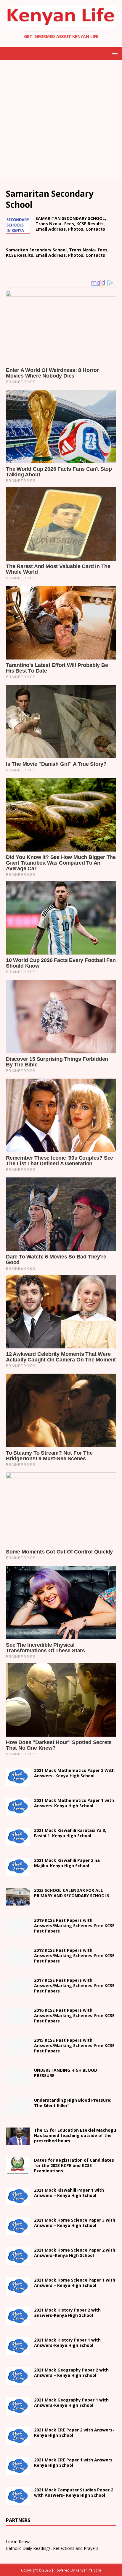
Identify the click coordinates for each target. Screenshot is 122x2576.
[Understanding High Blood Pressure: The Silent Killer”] (18, 2112)
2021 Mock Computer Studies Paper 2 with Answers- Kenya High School (74, 2492)
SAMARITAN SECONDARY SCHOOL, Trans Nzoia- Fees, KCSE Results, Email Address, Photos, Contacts (71, 224)
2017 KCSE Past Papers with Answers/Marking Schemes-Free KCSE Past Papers (74, 1985)
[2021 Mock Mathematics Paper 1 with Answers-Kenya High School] (18, 1812)
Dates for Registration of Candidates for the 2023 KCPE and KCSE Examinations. (74, 2165)
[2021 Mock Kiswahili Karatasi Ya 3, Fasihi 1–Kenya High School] (18, 1842)
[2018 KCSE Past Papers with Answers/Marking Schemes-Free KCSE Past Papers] (18, 1962)
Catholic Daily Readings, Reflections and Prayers (52, 2548)
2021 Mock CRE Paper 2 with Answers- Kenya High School (74, 2432)
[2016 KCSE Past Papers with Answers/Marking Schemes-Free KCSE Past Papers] (18, 2022)
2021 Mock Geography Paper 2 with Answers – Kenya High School (71, 2373)
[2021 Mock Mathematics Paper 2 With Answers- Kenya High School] (18, 1782)
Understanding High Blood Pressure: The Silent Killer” (73, 2103)
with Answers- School (67, 2343)
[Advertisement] (61, 121)
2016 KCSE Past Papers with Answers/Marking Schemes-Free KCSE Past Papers (74, 2015)
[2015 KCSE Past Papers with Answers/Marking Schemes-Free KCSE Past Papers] (18, 2052)
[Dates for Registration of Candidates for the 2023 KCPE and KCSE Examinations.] (18, 2172)
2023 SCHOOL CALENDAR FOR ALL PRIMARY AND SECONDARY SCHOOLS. (72, 1893)
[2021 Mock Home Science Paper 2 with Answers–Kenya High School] (18, 2262)
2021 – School (70, 1833)
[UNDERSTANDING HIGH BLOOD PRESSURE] (18, 2082)
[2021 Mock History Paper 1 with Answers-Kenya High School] (18, 2352)
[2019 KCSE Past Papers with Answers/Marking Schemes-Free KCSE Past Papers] (18, 1932)
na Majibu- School (67, 1863)
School (69, 2193)
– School (75, 2253)
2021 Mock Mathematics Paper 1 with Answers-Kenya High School (74, 1803)
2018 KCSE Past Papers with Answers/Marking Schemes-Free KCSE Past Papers (74, 1956)
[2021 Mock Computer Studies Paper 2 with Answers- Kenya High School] (18, 2502)
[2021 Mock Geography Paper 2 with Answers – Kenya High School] (18, 2382)
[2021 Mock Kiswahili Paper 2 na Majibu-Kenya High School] (18, 1872)
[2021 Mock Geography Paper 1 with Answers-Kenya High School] (18, 2412)
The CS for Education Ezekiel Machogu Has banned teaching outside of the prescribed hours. (75, 2135)
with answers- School (67, 2313)
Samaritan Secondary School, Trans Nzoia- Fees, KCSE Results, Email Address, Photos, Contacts (57, 252)
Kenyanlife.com (88, 2570)
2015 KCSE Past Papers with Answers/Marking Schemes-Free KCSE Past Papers (74, 2045)
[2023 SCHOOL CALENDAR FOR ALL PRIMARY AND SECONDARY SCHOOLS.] (18, 1902)
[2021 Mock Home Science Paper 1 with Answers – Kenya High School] (18, 2292)
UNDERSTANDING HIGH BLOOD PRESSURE (66, 2073)
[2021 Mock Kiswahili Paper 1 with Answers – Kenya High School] (18, 2202)
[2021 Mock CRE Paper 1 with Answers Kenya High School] (18, 2472)
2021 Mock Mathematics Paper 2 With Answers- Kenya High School (74, 1773)
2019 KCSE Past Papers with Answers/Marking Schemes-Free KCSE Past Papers (74, 1926)
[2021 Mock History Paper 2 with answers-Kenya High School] (18, 2322)
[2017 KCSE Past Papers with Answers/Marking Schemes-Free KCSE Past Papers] (18, 1992)
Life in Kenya (18, 2541)
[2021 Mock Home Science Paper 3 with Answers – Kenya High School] (18, 2232)
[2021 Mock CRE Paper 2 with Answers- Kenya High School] (18, 2442)
